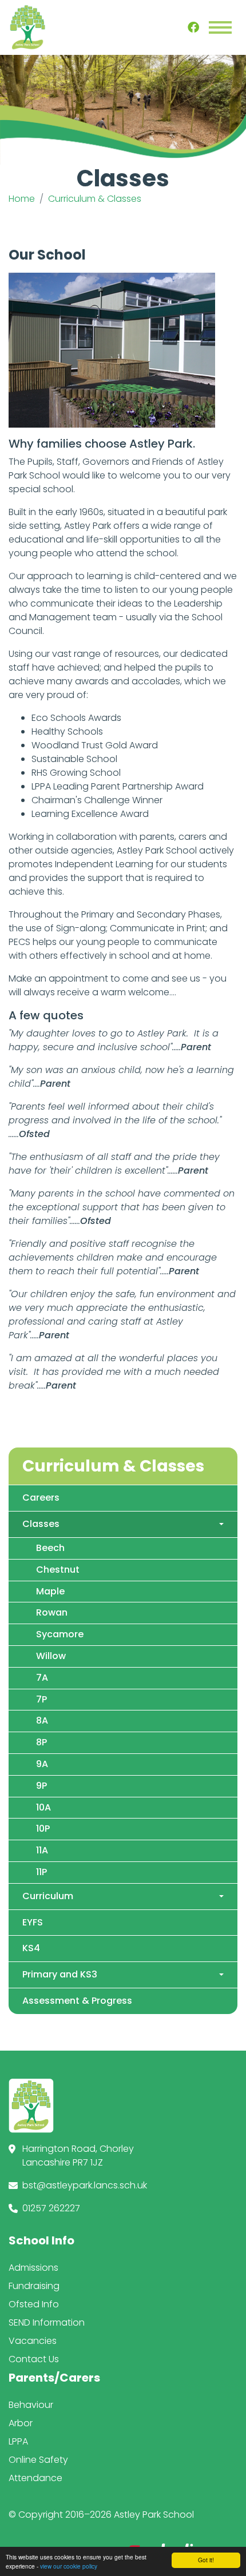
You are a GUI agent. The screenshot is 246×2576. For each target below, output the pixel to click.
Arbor (21, 2423)
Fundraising (34, 2286)
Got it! (206, 2560)
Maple (50, 1591)
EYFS (33, 1922)
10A (43, 1807)
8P (41, 1742)
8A (42, 1720)
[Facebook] (193, 27)
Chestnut (58, 1570)
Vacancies (33, 2341)
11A (42, 1850)
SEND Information (47, 2322)
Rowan (52, 1612)
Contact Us (34, 2359)
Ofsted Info (34, 2304)
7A (42, 1678)
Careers (41, 1498)
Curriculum (48, 1896)
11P (41, 1872)
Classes (41, 1524)
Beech (50, 1548)
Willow (51, 1656)
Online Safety (38, 2460)
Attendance (35, 2478)
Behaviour (31, 2405)
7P (41, 1699)
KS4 (31, 1948)
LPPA (18, 2441)
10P (43, 1829)
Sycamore (60, 1634)
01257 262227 (51, 2208)
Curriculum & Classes (95, 199)
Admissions (33, 2268)
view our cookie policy (69, 2566)
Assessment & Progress (77, 2001)
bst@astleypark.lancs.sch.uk (85, 2185)
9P (41, 1786)
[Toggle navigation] (220, 27)
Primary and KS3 (60, 1974)
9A (42, 1764)
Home (22, 199)
